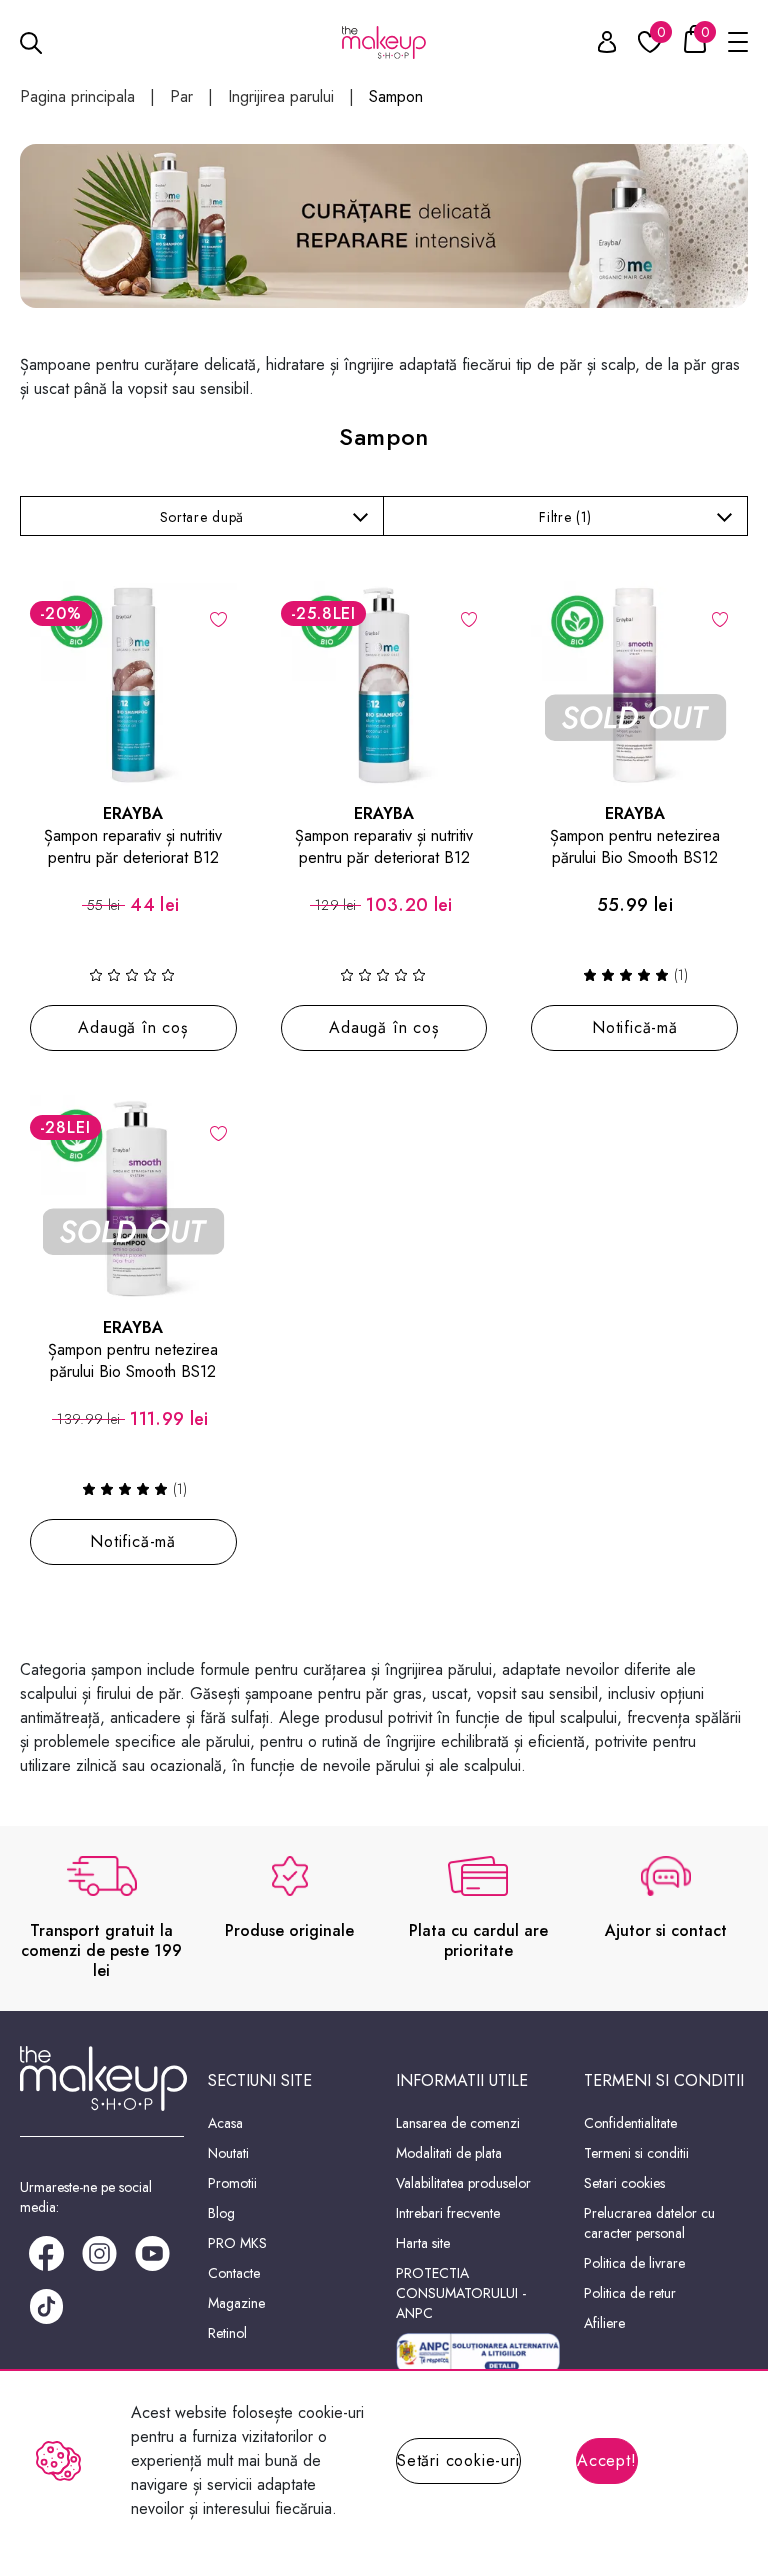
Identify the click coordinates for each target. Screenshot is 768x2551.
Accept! (607, 2460)
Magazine (236, 2303)
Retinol (227, 2333)
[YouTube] (152, 2251)
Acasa (225, 2123)
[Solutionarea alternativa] (478, 2353)
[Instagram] (99, 2251)
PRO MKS (237, 2243)
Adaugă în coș (132, 1027)
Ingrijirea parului (281, 97)
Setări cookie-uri (458, 2460)
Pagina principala (77, 97)
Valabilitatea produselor (463, 2183)
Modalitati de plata (449, 2153)
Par (181, 97)
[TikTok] (46, 2304)
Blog (221, 2213)
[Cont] (596, 45)
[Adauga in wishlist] (218, 618)
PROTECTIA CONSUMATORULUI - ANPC (461, 2293)
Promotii (232, 2183)
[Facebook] (46, 2251)
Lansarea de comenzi (458, 2123)
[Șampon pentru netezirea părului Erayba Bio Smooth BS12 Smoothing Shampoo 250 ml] (634, 684)
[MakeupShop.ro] (384, 42)
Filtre (565, 517)
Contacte (234, 2273)
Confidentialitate (630, 2123)
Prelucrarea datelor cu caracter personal (649, 2223)
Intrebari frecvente (448, 2213)
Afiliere (604, 2323)
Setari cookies (624, 2183)
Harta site (423, 2243)
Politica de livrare (634, 2263)
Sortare (202, 517)
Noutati (228, 2153)
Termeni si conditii (636, 2153)
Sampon (396, 97)
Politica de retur (630, 2293)
